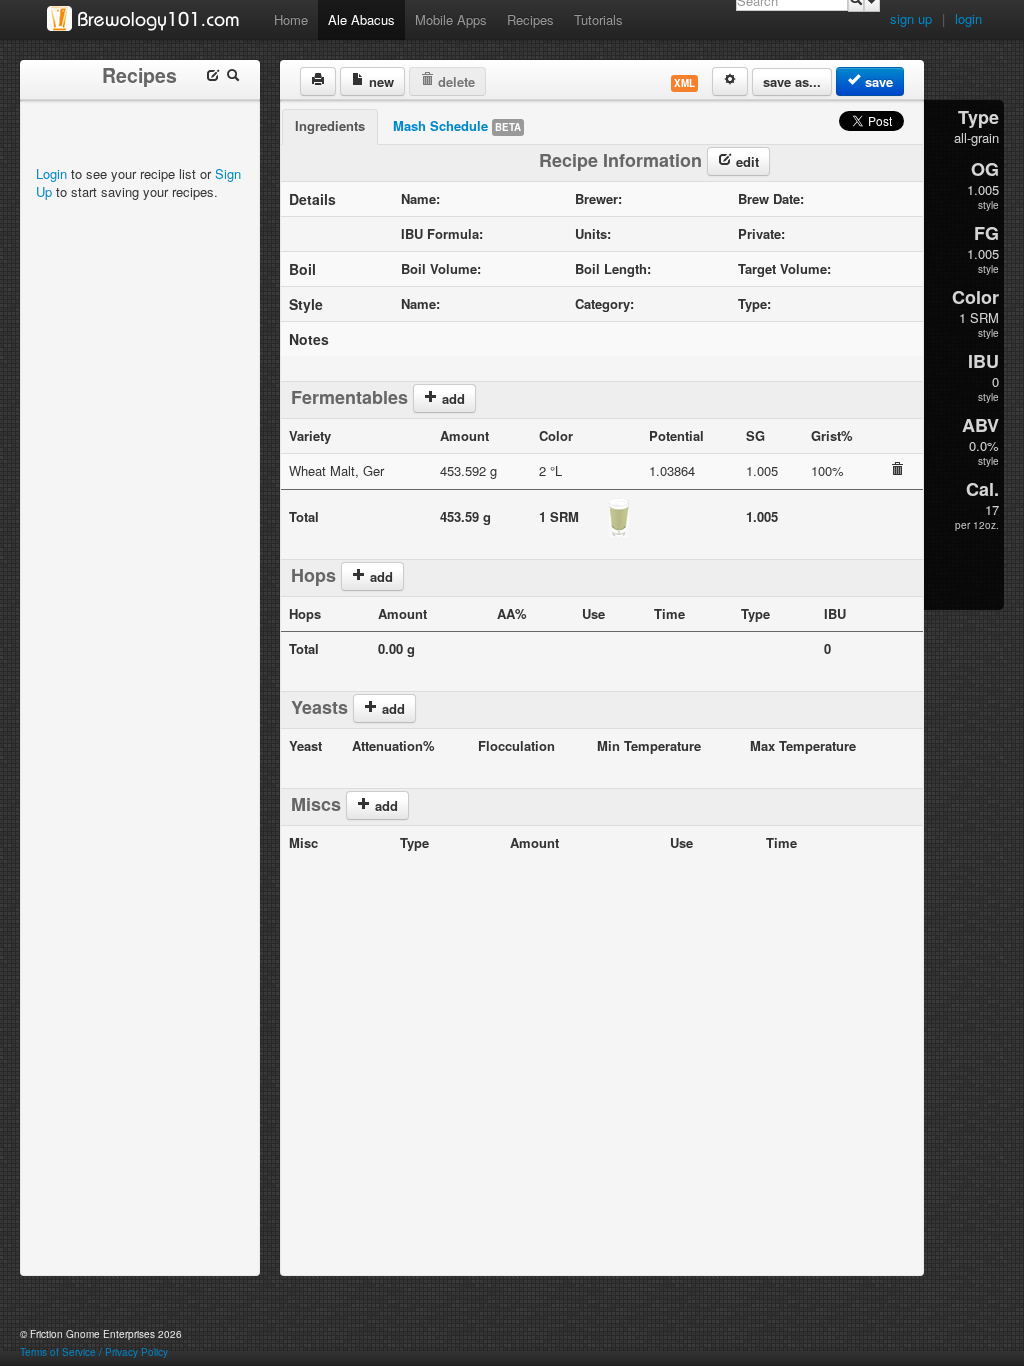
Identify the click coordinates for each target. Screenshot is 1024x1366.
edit (745, 161)
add (451, 398)
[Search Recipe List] (233, 77)
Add (384, 805)
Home (291, 19)
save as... (792, 81)
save (877, 81)
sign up (911, 18)
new (379, 81)
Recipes (530, 19)
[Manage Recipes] (213, 77)
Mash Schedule (457, 125)
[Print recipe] (318, 81)
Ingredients (330, 125)
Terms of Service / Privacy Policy (94, 1352)
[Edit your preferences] (730, 81)
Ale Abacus (361, 19)
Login (51, 173)
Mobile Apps (451, 19)
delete (454, 81)
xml (684, 83)
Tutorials (598, 19)
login (968, 18)
